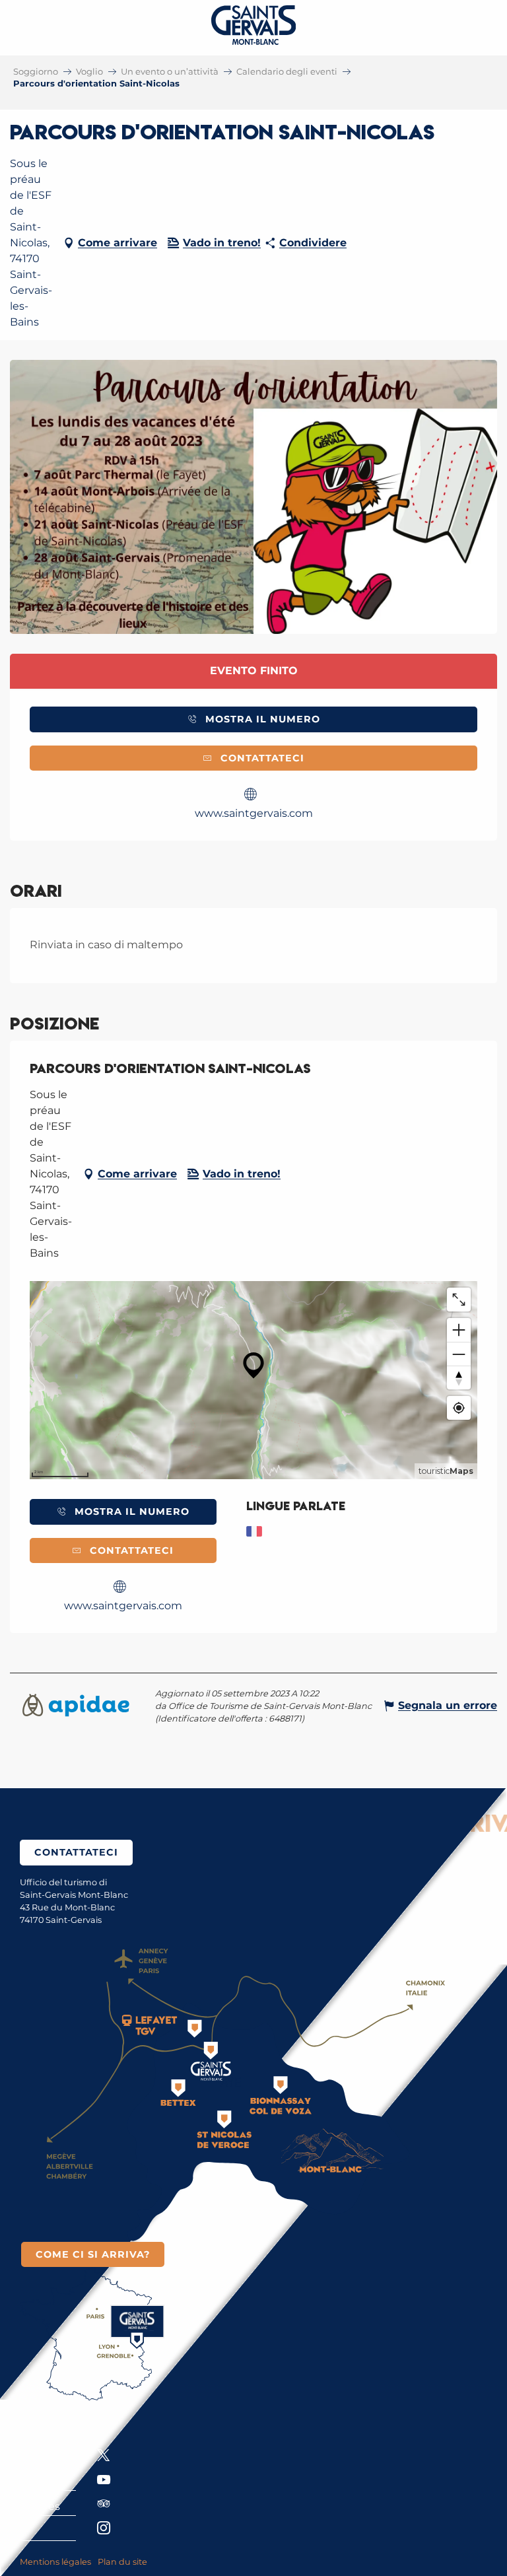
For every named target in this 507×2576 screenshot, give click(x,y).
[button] (253, 497)
